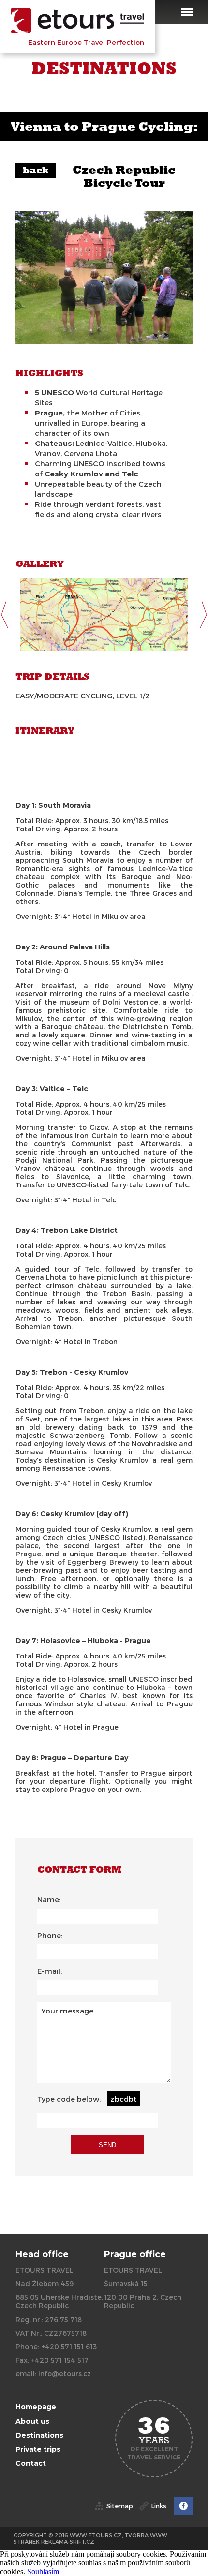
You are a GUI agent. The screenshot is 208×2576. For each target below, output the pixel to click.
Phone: (50, 1935)
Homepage (36, 2407)
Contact (31, 2463)
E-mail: (50, 1971)
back (36, 170)
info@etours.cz (65, 2374)
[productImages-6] (104, 614)
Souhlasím (43, 2571)
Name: (49, 1899)
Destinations (39, 2435)
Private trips (38, 2449)
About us (32, 2421)
